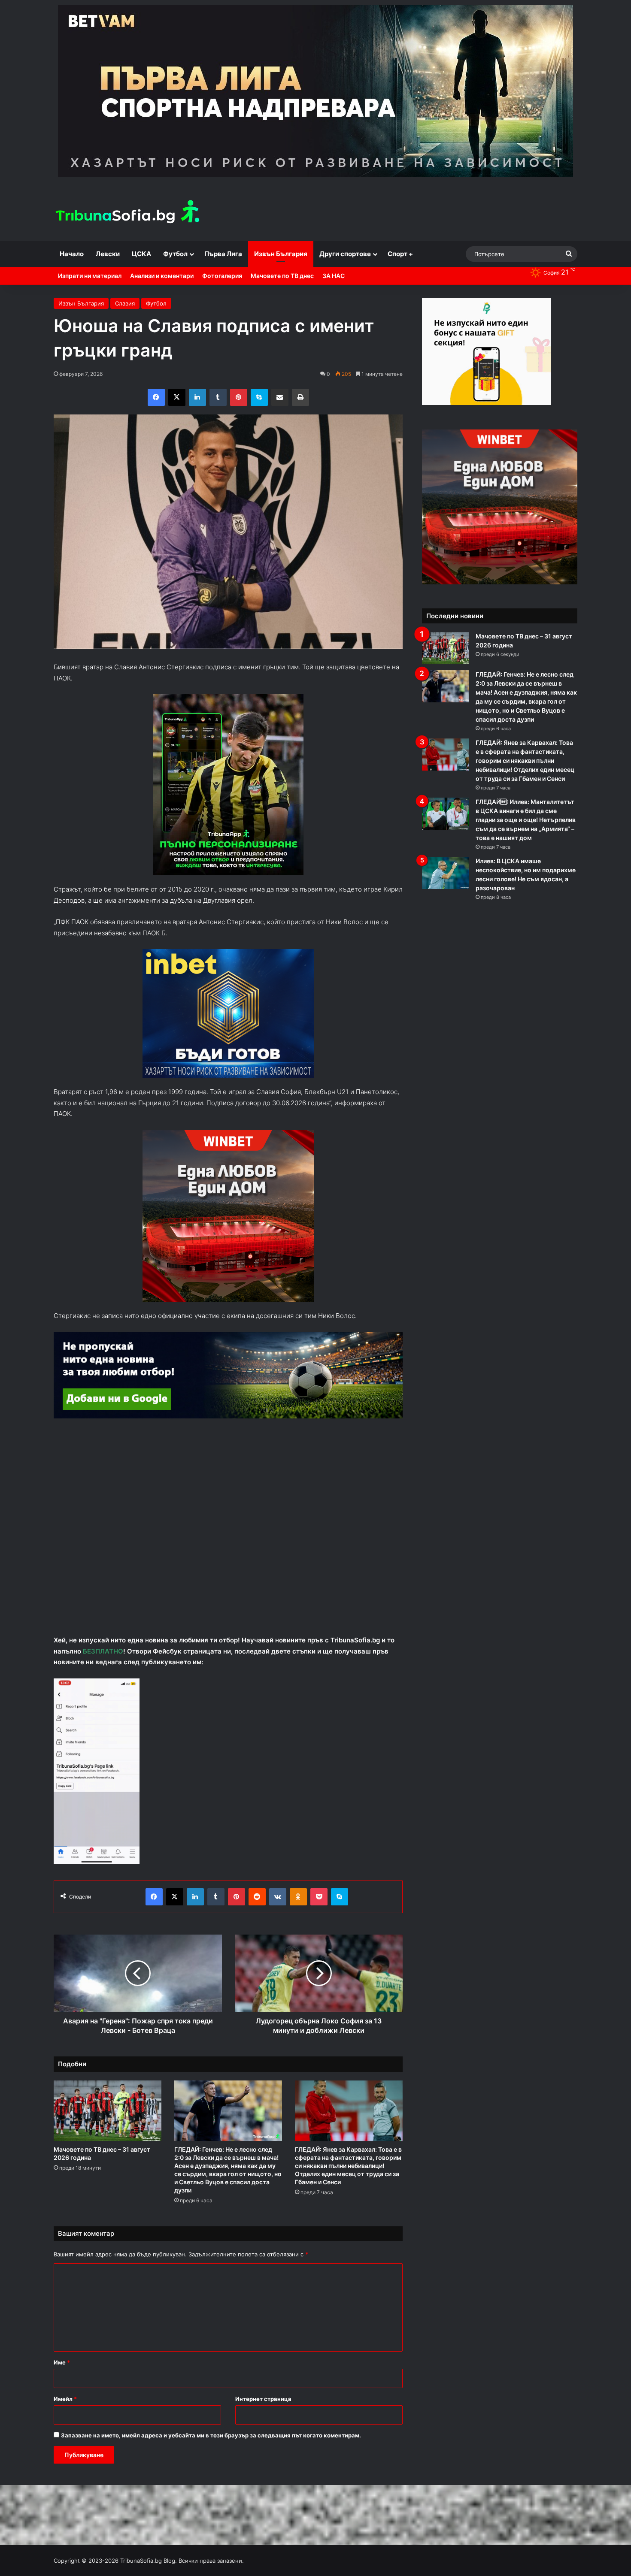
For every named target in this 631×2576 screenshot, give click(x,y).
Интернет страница (263, 2399)
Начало (72, 254)
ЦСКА (141, 254)
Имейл (65, 2399)
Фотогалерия (222, 276)
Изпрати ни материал (90, 276)
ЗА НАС (334, 276)
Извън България (281, 254)
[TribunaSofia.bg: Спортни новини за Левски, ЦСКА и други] (129, 213)
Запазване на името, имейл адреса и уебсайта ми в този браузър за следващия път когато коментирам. (211, 2435)
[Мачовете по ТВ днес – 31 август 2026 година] (108, 2111)
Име (62, 2362)
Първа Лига (223, 254)
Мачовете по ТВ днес (282, 276)
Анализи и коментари (162, 276)
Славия (125, 303)
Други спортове (345, 254)
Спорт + (400, 254)
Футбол (175, 254)
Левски (108, 254)
